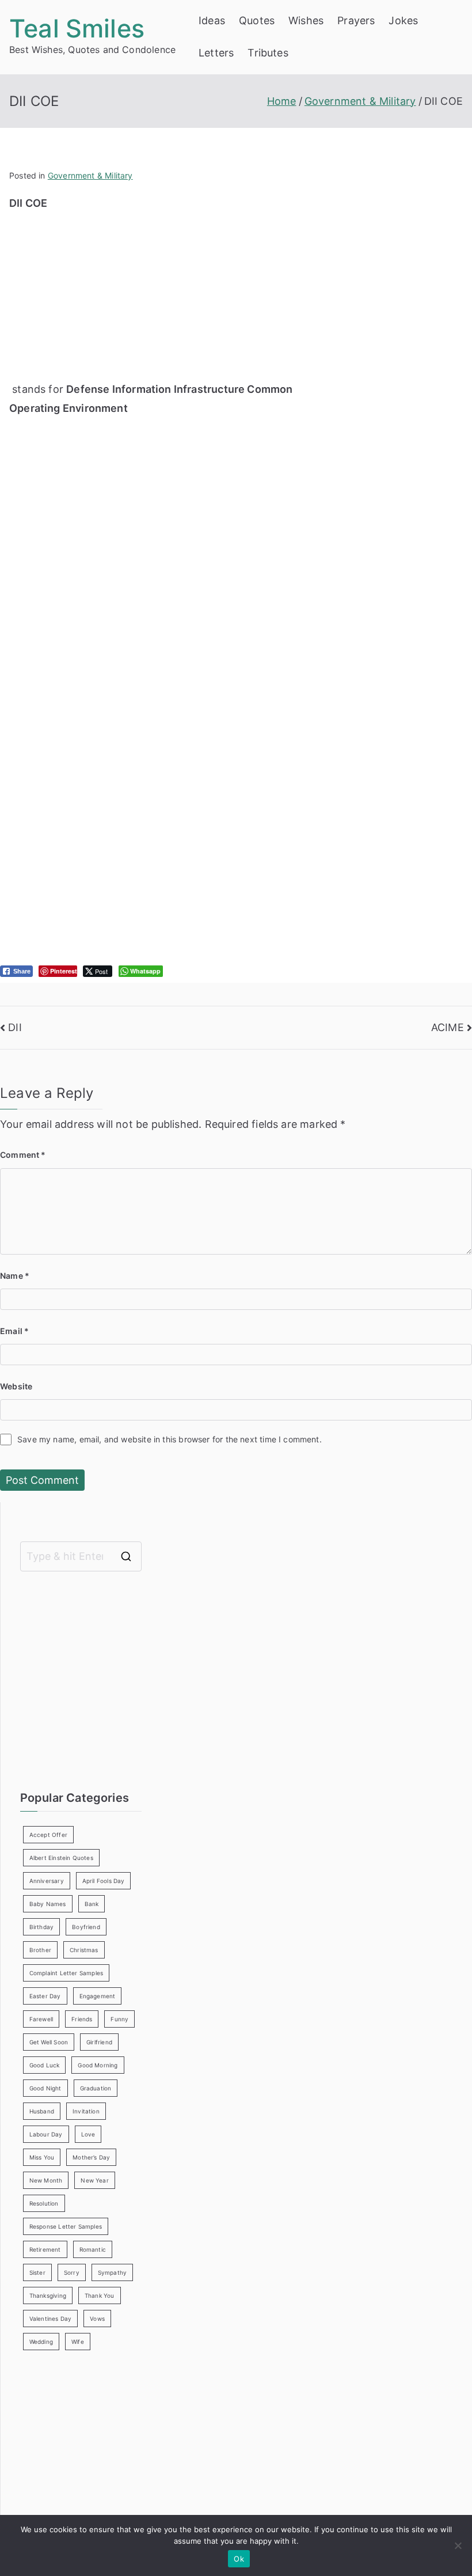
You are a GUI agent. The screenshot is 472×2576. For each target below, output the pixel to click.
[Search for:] (81, 1556)
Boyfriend (86, 1927)
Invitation (86, 2111)
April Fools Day (104, 1881)
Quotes (257, 20)
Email (14, 1331)
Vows (97, 2319)
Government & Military (90, 175)
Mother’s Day (91, 2157)
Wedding (41, 2342)
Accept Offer (48, 1835)
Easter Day (45, 1996)
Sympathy (112, 2272)
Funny (119, 2019)
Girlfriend (99, 2042)
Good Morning (98, 2065)
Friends (82, 2019)
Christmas (84, 1950)
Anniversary (47, 1881)
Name (15, 1276)
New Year (94, 2180)
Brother (40, 1950)
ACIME (448, 1027)
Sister (37, 2272)
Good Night (45, 2088)
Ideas (212, 20)
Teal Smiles (77, 28)
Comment (23, 1155)
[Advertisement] (159, 294)
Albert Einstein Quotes (61, 1858)
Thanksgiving (48, 2295)
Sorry (72, 2272)
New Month (46, 2180)
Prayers (356, 20)
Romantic (93, 2249)
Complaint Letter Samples (66, 1973)
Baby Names (48, 1904)
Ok (239, 2559)
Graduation (96, 2088)
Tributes (268, 53)
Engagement (98, 1996)
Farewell (41, 2019)
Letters (216, 53)
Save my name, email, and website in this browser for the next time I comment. (170, 1439)
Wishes (306, 20)
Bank (92, 1904)
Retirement (45, 2249)
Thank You (100, 2295)
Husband (42, 2111)
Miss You (42, 2157)
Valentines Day (51, 2319)
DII (15, 1027)
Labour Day (46, 2134)
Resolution (44, 2203)
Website (16, 1386)
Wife (78, 2342)
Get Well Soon (49, 2042)
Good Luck (45, 2065)
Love (88, 2134)
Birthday (41, 1927)
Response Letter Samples (66, 2226)
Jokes (403, 20)
